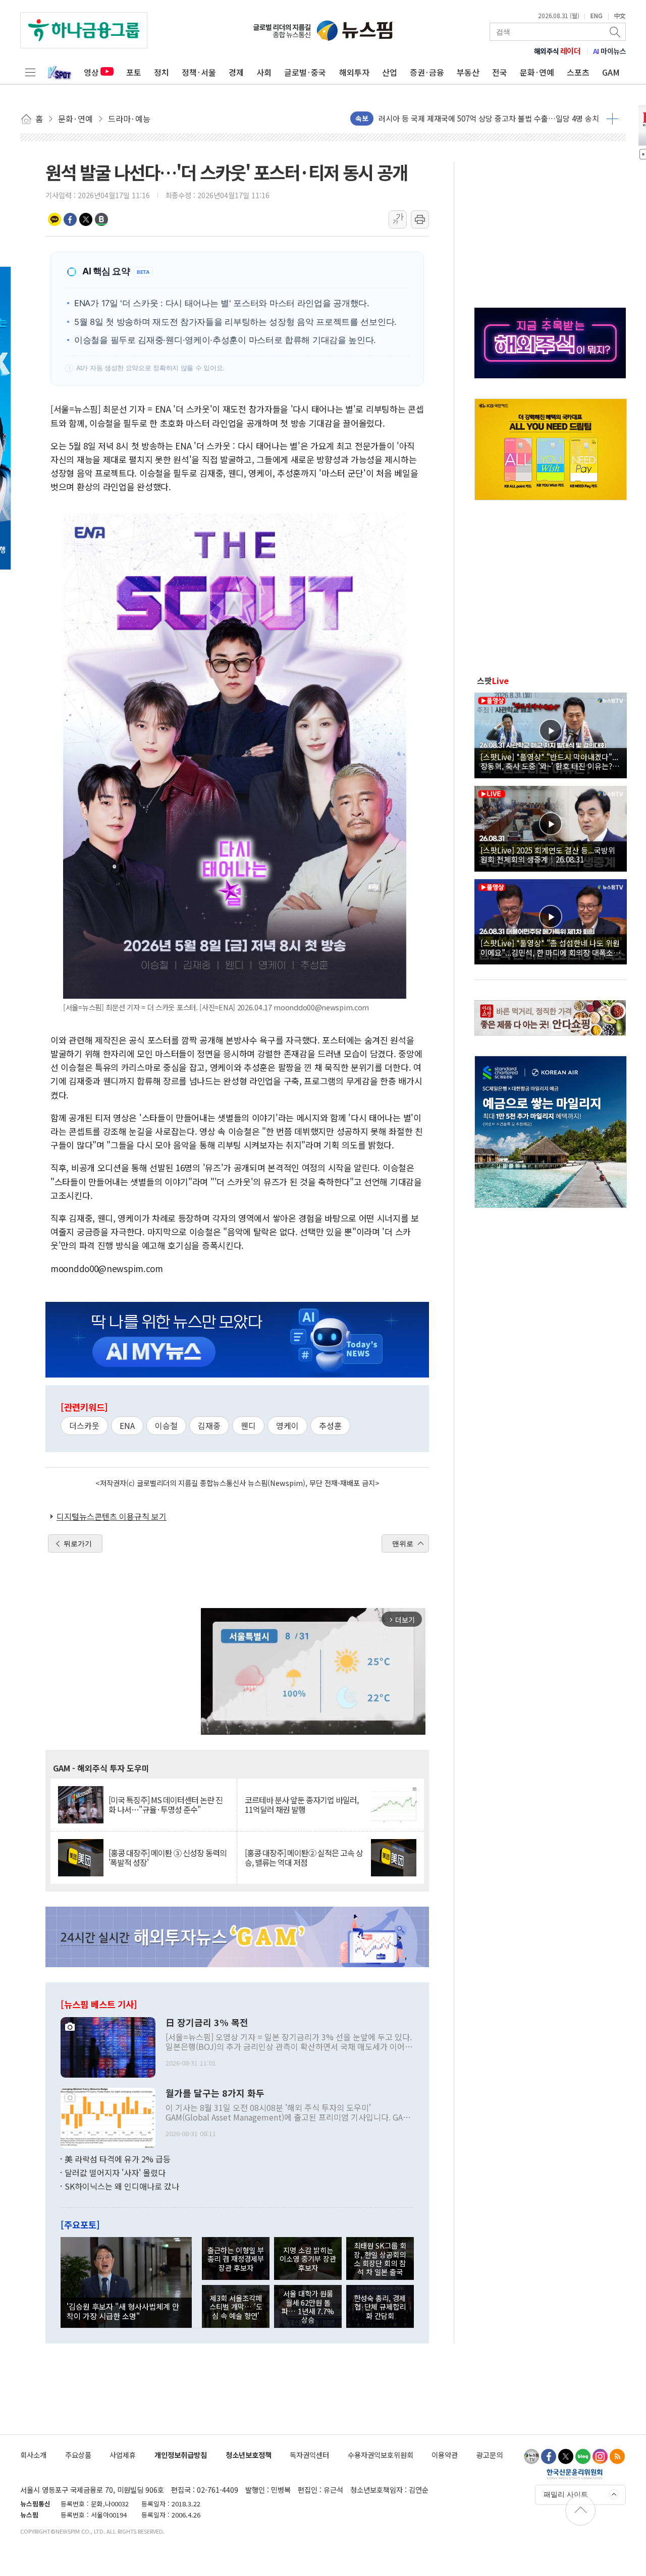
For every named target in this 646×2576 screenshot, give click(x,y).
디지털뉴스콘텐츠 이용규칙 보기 (112, 1516)
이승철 (166, 1425)
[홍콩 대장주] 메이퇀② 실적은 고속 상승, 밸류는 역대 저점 (304, 1858)
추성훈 (330, 1425)
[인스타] (600, 2456)
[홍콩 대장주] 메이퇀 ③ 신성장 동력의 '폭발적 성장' (168, 1858)
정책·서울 (199, 72)
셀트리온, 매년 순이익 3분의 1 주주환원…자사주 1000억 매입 (477, 118)
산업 (390, 72)
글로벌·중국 (305, 72)
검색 (616, 32)
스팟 (493, 680)
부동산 (468, 72)
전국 (500, 72)
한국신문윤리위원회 (575, 2474)
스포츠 (578, 72)
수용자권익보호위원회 (381, 2455)
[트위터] (566, 2456)
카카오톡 (55, 219)
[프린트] (420, 219)
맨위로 (403, 1543)
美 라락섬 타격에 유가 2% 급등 (118, 2159)
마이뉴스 (610, 51)
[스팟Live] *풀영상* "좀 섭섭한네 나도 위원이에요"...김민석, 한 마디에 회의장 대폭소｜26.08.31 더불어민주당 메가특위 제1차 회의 (551, 947)
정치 (161, 72)
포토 (134, 72)
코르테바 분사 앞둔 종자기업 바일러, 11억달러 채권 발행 (302, 1805)
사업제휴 (123, 2455)
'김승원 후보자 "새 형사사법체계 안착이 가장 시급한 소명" (123, 2311)
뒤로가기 (78, 1543)
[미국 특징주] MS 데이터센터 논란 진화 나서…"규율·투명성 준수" (166, 1805)
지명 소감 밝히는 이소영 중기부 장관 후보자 (308, 2259)
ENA (127, 1425)
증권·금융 (427, 72)
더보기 (612, 119)
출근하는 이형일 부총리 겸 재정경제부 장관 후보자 (236, 2259)
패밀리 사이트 (566, 2494)
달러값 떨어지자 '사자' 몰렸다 (115, 2172)
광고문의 (490, 2455)
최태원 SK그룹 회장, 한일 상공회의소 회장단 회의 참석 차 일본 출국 (380, 2258)
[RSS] (617, 2456)
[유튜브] (531, 2456)
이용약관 (445, 2455)
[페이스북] (549, 2456)
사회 (264, 72)
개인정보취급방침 (181, 2455)
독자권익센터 (309, 2455)
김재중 (209, 1425)
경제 (236, 72)
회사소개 (33, 2455)
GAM (611, 72)
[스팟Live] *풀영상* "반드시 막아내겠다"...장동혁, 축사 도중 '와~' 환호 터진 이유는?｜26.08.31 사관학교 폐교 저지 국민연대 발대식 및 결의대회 (550, 761)
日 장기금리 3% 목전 (207, 2023)
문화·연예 (537, 72)
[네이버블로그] (583, 2456)
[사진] (108, 2046)
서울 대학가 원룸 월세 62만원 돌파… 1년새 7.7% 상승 (308, 2306)
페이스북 (70, 219)
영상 (91, 72)
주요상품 (78, 2455)
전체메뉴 (30, 72)
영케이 (287, 1425)
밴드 (101, 219)
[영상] (551, 734)
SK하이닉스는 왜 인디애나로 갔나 (122, 2186)
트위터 (86, 219)
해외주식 (557, 51)
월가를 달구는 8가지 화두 (215, 2093)
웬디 (248, 1425)
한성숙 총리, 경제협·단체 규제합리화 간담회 (380, 2307)
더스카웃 (84, 1425)
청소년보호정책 (249, 2455)
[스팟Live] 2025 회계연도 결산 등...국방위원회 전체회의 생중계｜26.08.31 (548, 854)
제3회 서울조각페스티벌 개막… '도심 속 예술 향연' (236, 2307)
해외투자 (354, 72)
